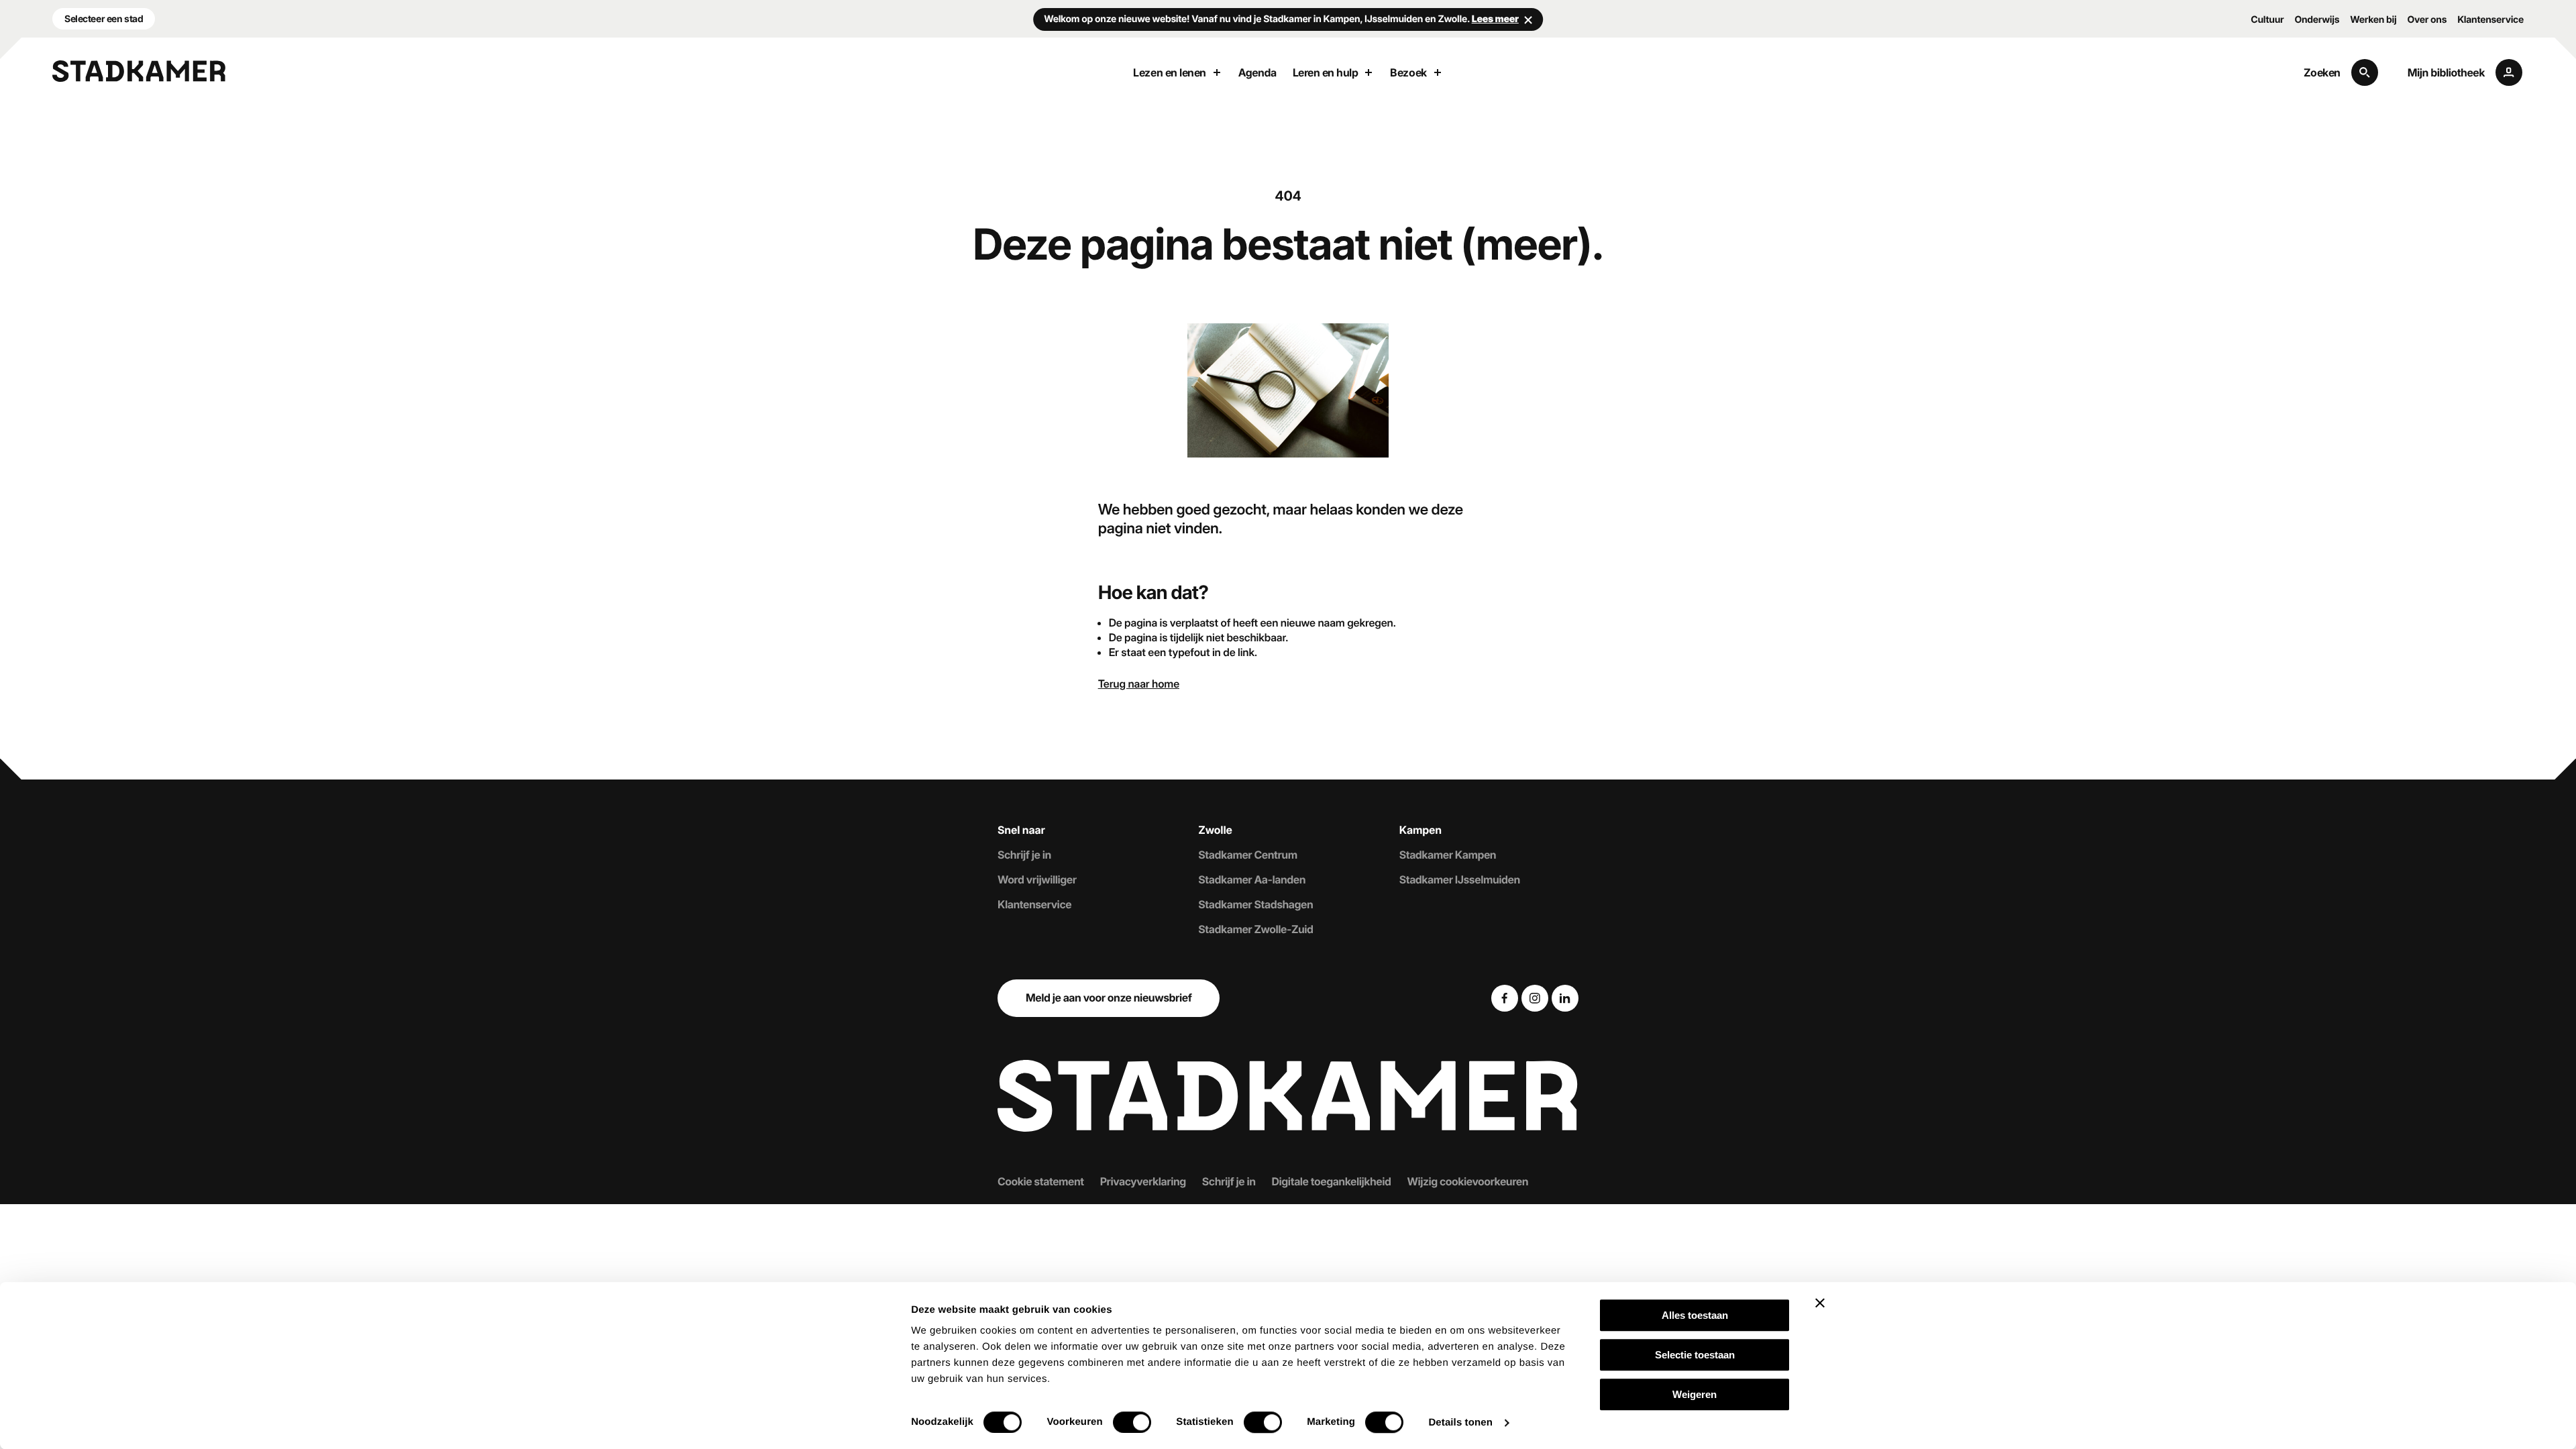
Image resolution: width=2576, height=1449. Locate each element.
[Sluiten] (1528, 19)
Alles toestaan (1695, 1315)
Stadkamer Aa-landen (1252, 879)
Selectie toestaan (1695, 1355)
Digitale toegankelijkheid (1332, 1181)
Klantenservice (2490, 20)
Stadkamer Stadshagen (1255, 904)
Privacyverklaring (1143, 1181)
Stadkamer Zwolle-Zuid (1255, 929)
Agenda (1257, 72)
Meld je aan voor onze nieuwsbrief (1109, 998)
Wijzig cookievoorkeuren (1468, 1181)
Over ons (2427, 20)
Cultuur (2267, 20)
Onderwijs (2317, 20)
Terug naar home (1139, 684)
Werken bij (2373, 20)
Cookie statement (1041, 1181)
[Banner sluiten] (1820, 1303)
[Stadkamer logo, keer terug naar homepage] (139, 71)
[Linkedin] (1565, 998)
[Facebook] (1505, 998)
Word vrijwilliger (1037, 879)
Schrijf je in (1024, 855)
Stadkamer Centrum (1247, 855)
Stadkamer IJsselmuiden (1460, 879)
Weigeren (1695, 1394)
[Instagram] (1535, 998)
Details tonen (1460, 1423)
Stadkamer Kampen (1448, 855)
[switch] (1132, 1422)
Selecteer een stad (104, 18)
